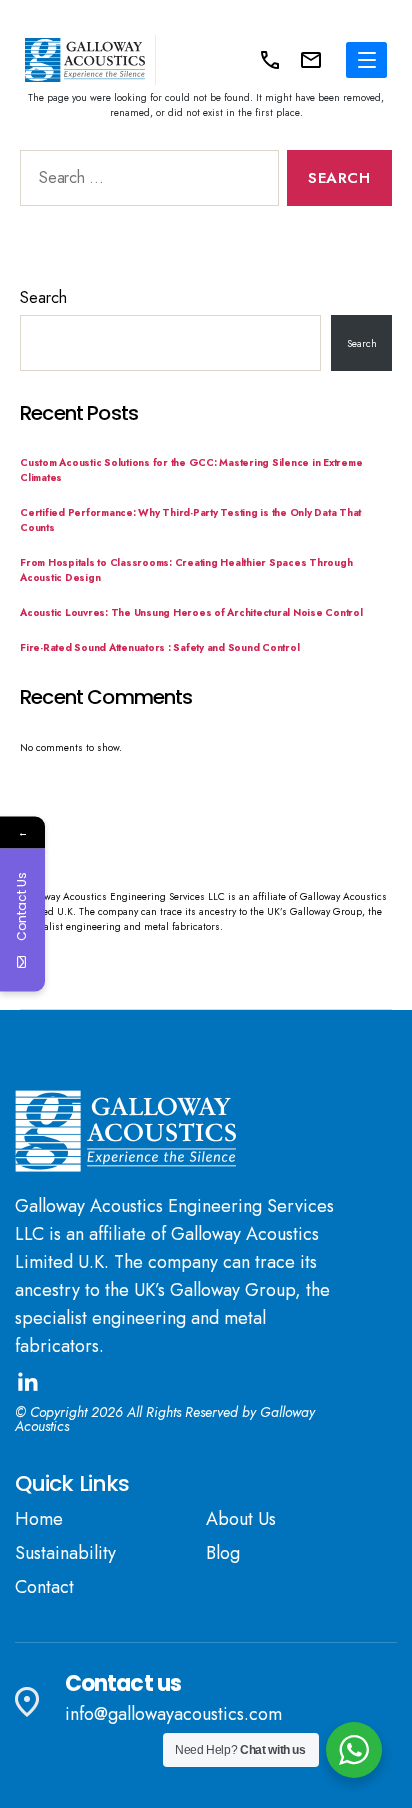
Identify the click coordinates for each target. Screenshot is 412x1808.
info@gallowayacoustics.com (173, 1714)
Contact (44, 1587)
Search (43, 297)
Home (39, 1519)
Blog (223, 1553)
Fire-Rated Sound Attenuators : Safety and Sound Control (159, 647)
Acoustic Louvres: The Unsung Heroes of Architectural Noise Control (191, 612)
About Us (241, 1519)
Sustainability (65, 1553)
